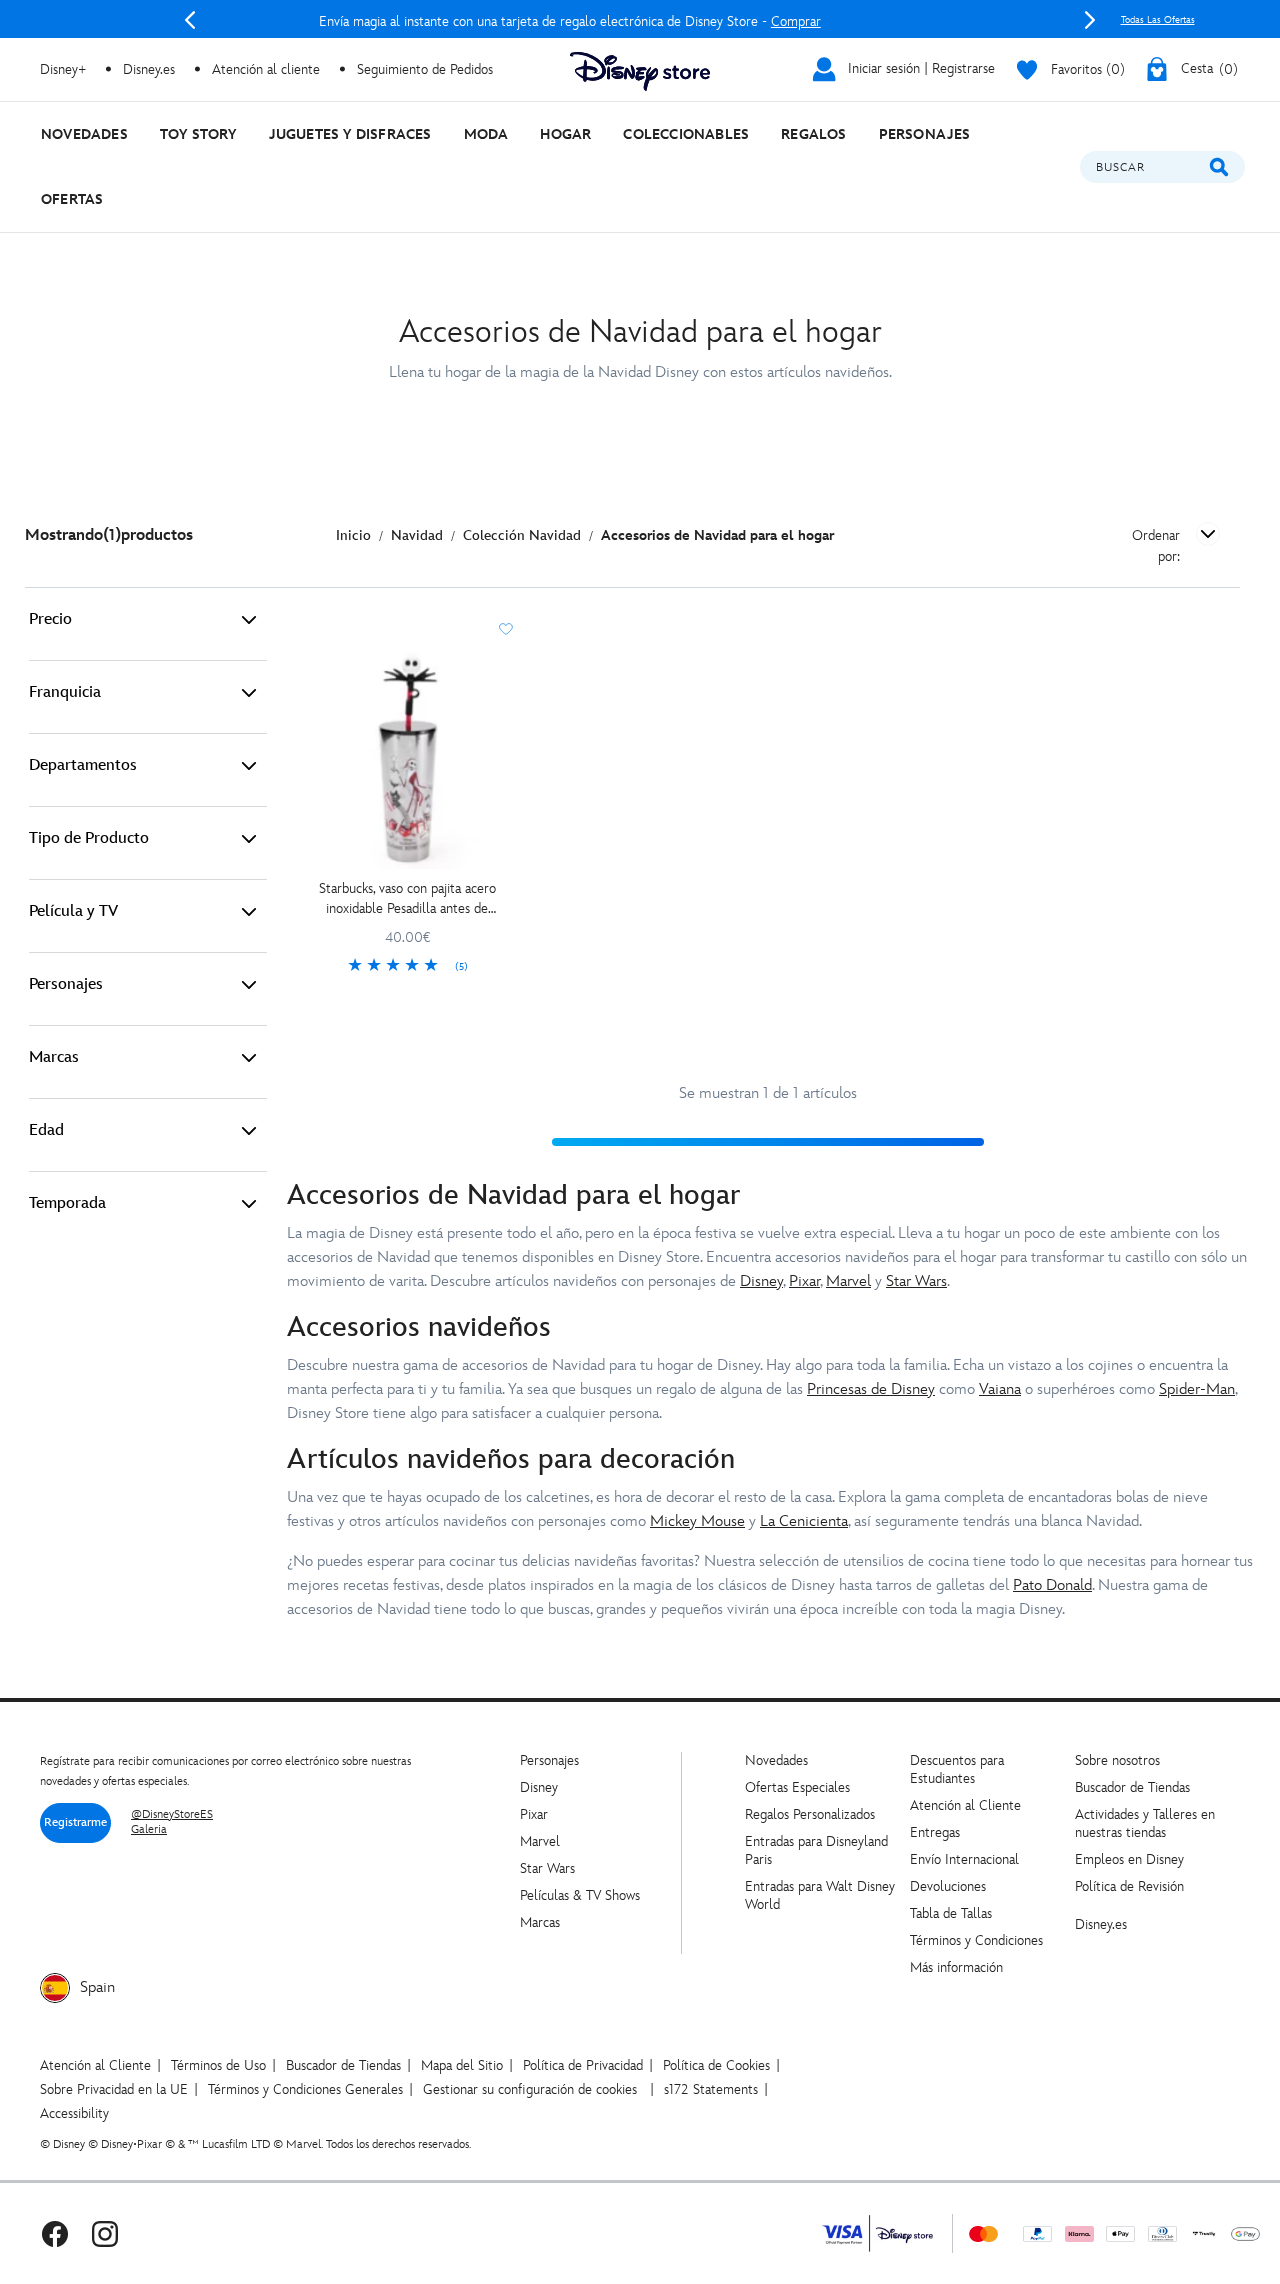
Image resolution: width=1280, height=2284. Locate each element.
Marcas (54, 1057)
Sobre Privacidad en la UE (114, 2089)
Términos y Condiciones (976, 1940)
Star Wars (916, 1281)
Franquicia (65, 692)
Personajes (66, 984)
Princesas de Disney (871, 1389)
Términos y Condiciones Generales (305, 2089)
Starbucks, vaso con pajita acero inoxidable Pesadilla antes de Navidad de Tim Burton (407, 899)
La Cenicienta (804, 1521)
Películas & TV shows (580, 1895)
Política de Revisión (1129, 1886)
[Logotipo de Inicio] (640, 71)
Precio (50, 619)
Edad (46, 1130)
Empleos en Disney (1129, 1859)
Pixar (804, 1281)
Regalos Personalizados (810, 1814)
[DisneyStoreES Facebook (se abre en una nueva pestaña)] (55, 2233)
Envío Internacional (964, 1859)
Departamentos (83, 765)
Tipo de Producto (89, 838)
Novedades (776, 1760)
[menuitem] (84, 134)
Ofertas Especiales (797, 1787)
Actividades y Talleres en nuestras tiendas (1145, 1823)
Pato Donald (1052, 1585)
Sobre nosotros (1117, 1760)
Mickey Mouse (697, 1521)
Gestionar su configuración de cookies (530, 2089)
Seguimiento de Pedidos (425, 69)
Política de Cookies (716, 2065)
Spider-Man (1197, 1389)
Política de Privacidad (583, 2065)
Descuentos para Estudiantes (957, 1769)
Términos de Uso (218, 2065)
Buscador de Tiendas (1132, 1787)
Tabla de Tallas (951, 1913)
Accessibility (74, 2113)
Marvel (848, 1281)
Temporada (67, 1203)
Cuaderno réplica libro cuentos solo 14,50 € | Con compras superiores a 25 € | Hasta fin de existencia (659, 21)
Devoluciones (948, 1886)
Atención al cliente (266, 69)
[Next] (1090, 20)
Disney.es (149, 69)
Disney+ (63, 69)
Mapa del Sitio (462, 2065)
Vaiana (1000, 1389)
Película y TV (73, 911)
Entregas (935, 1832)
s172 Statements (711, 2089)
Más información (956, 1967)
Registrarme (75, 1822)
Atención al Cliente (965, 1805)
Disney (761, 1281)
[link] (407, 967)
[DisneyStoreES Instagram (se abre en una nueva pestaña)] (105, 2233)
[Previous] (190, 20)
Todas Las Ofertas (1158, 20)
